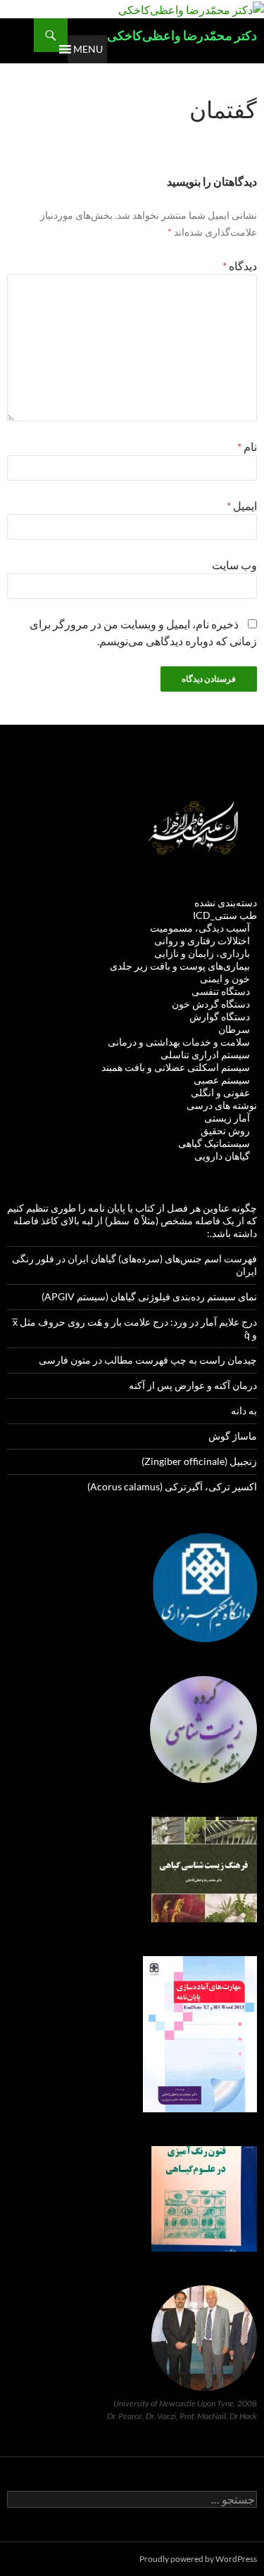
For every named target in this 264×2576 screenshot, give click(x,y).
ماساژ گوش (233, 1436)
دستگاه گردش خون (211, 1004)
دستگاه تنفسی (221, 991)
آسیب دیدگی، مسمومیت (200, 928)
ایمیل (242, 506)
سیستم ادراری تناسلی (205, 1054)
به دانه (244, 1410)
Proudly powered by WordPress (198, 2559)
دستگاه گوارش (220, 1016)
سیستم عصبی (222, 1080)
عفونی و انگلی (220, 1092)
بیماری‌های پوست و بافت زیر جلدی (180, 966)
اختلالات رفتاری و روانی (202, 940)
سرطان (234, 1029)
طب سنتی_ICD (225, 915)
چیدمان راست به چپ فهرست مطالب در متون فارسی (148, 1360)
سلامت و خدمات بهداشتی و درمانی (179, 1042)
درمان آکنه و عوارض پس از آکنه (193, 1385)
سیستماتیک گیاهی (214, 1143)
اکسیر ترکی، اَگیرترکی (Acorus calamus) (172, 1486)
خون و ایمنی (225, 978)
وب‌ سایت (234, 565)
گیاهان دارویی (222, 1156)
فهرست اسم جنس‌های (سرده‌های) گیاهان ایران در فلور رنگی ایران (134, 1265)
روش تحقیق (225, 1130)
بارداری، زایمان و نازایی (202, 953)
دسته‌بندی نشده (226, 902)
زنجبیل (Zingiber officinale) (199, 1461)
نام (247, 446)
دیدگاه (240, 266)
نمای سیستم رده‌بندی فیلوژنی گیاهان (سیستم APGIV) (149, 1296)
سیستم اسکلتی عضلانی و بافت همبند (176, 1067)
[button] (88, 49)
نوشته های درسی (222, 1105)
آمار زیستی (227, 1118)
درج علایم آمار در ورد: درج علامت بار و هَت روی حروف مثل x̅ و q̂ (135, 1328)
